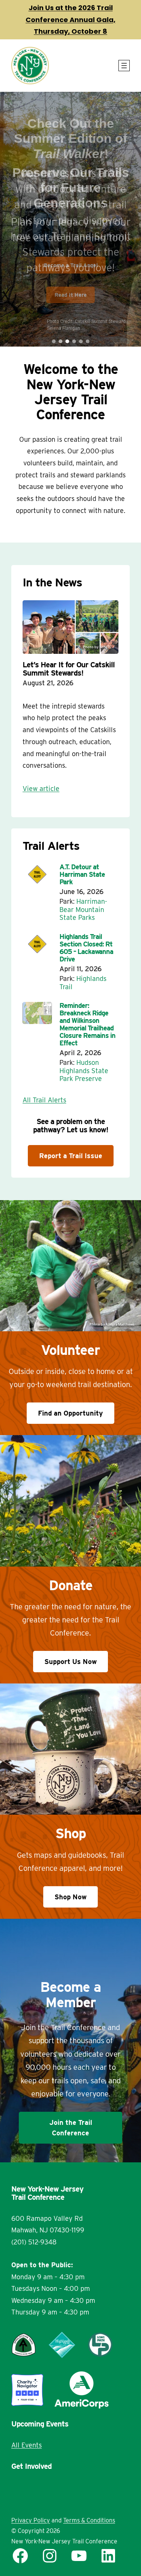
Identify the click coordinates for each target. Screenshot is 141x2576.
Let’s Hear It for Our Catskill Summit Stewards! (69, 669)
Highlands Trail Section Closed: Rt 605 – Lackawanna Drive (86, 948)
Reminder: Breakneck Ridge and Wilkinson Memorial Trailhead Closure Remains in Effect (87, 1024)
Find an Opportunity (70, 1413)
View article (41, 789)
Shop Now (70, 1897)
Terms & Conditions (89, 2520)
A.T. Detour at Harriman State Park (82, 875)
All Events (27, 2445)
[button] (54, 341)
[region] (70, 219)
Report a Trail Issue (71, 1156)
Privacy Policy (31, 2520)
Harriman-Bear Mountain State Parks (83, 909)
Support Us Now (70, 1662)
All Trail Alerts (44, 1100)
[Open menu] (124, 66)
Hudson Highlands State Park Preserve (84, 1070)
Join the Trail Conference (71, 2127)
